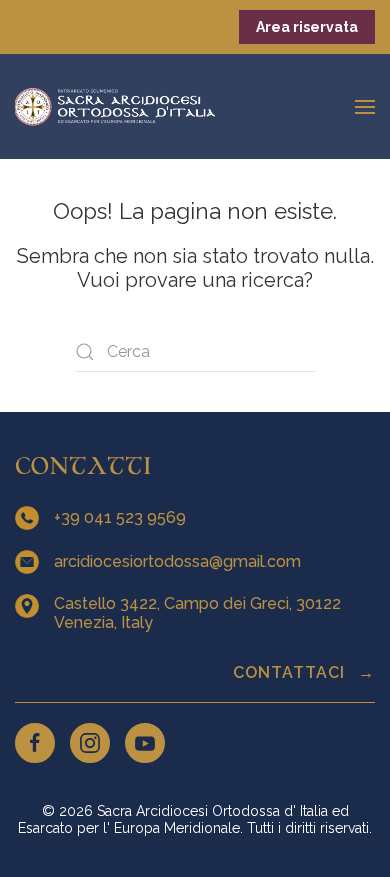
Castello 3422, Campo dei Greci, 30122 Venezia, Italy (197, 613)
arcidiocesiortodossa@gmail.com (179, 561)
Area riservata (307, 27)
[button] (365, 106)
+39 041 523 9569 (122, 517)
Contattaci (291, 672)
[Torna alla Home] (115, 106)
